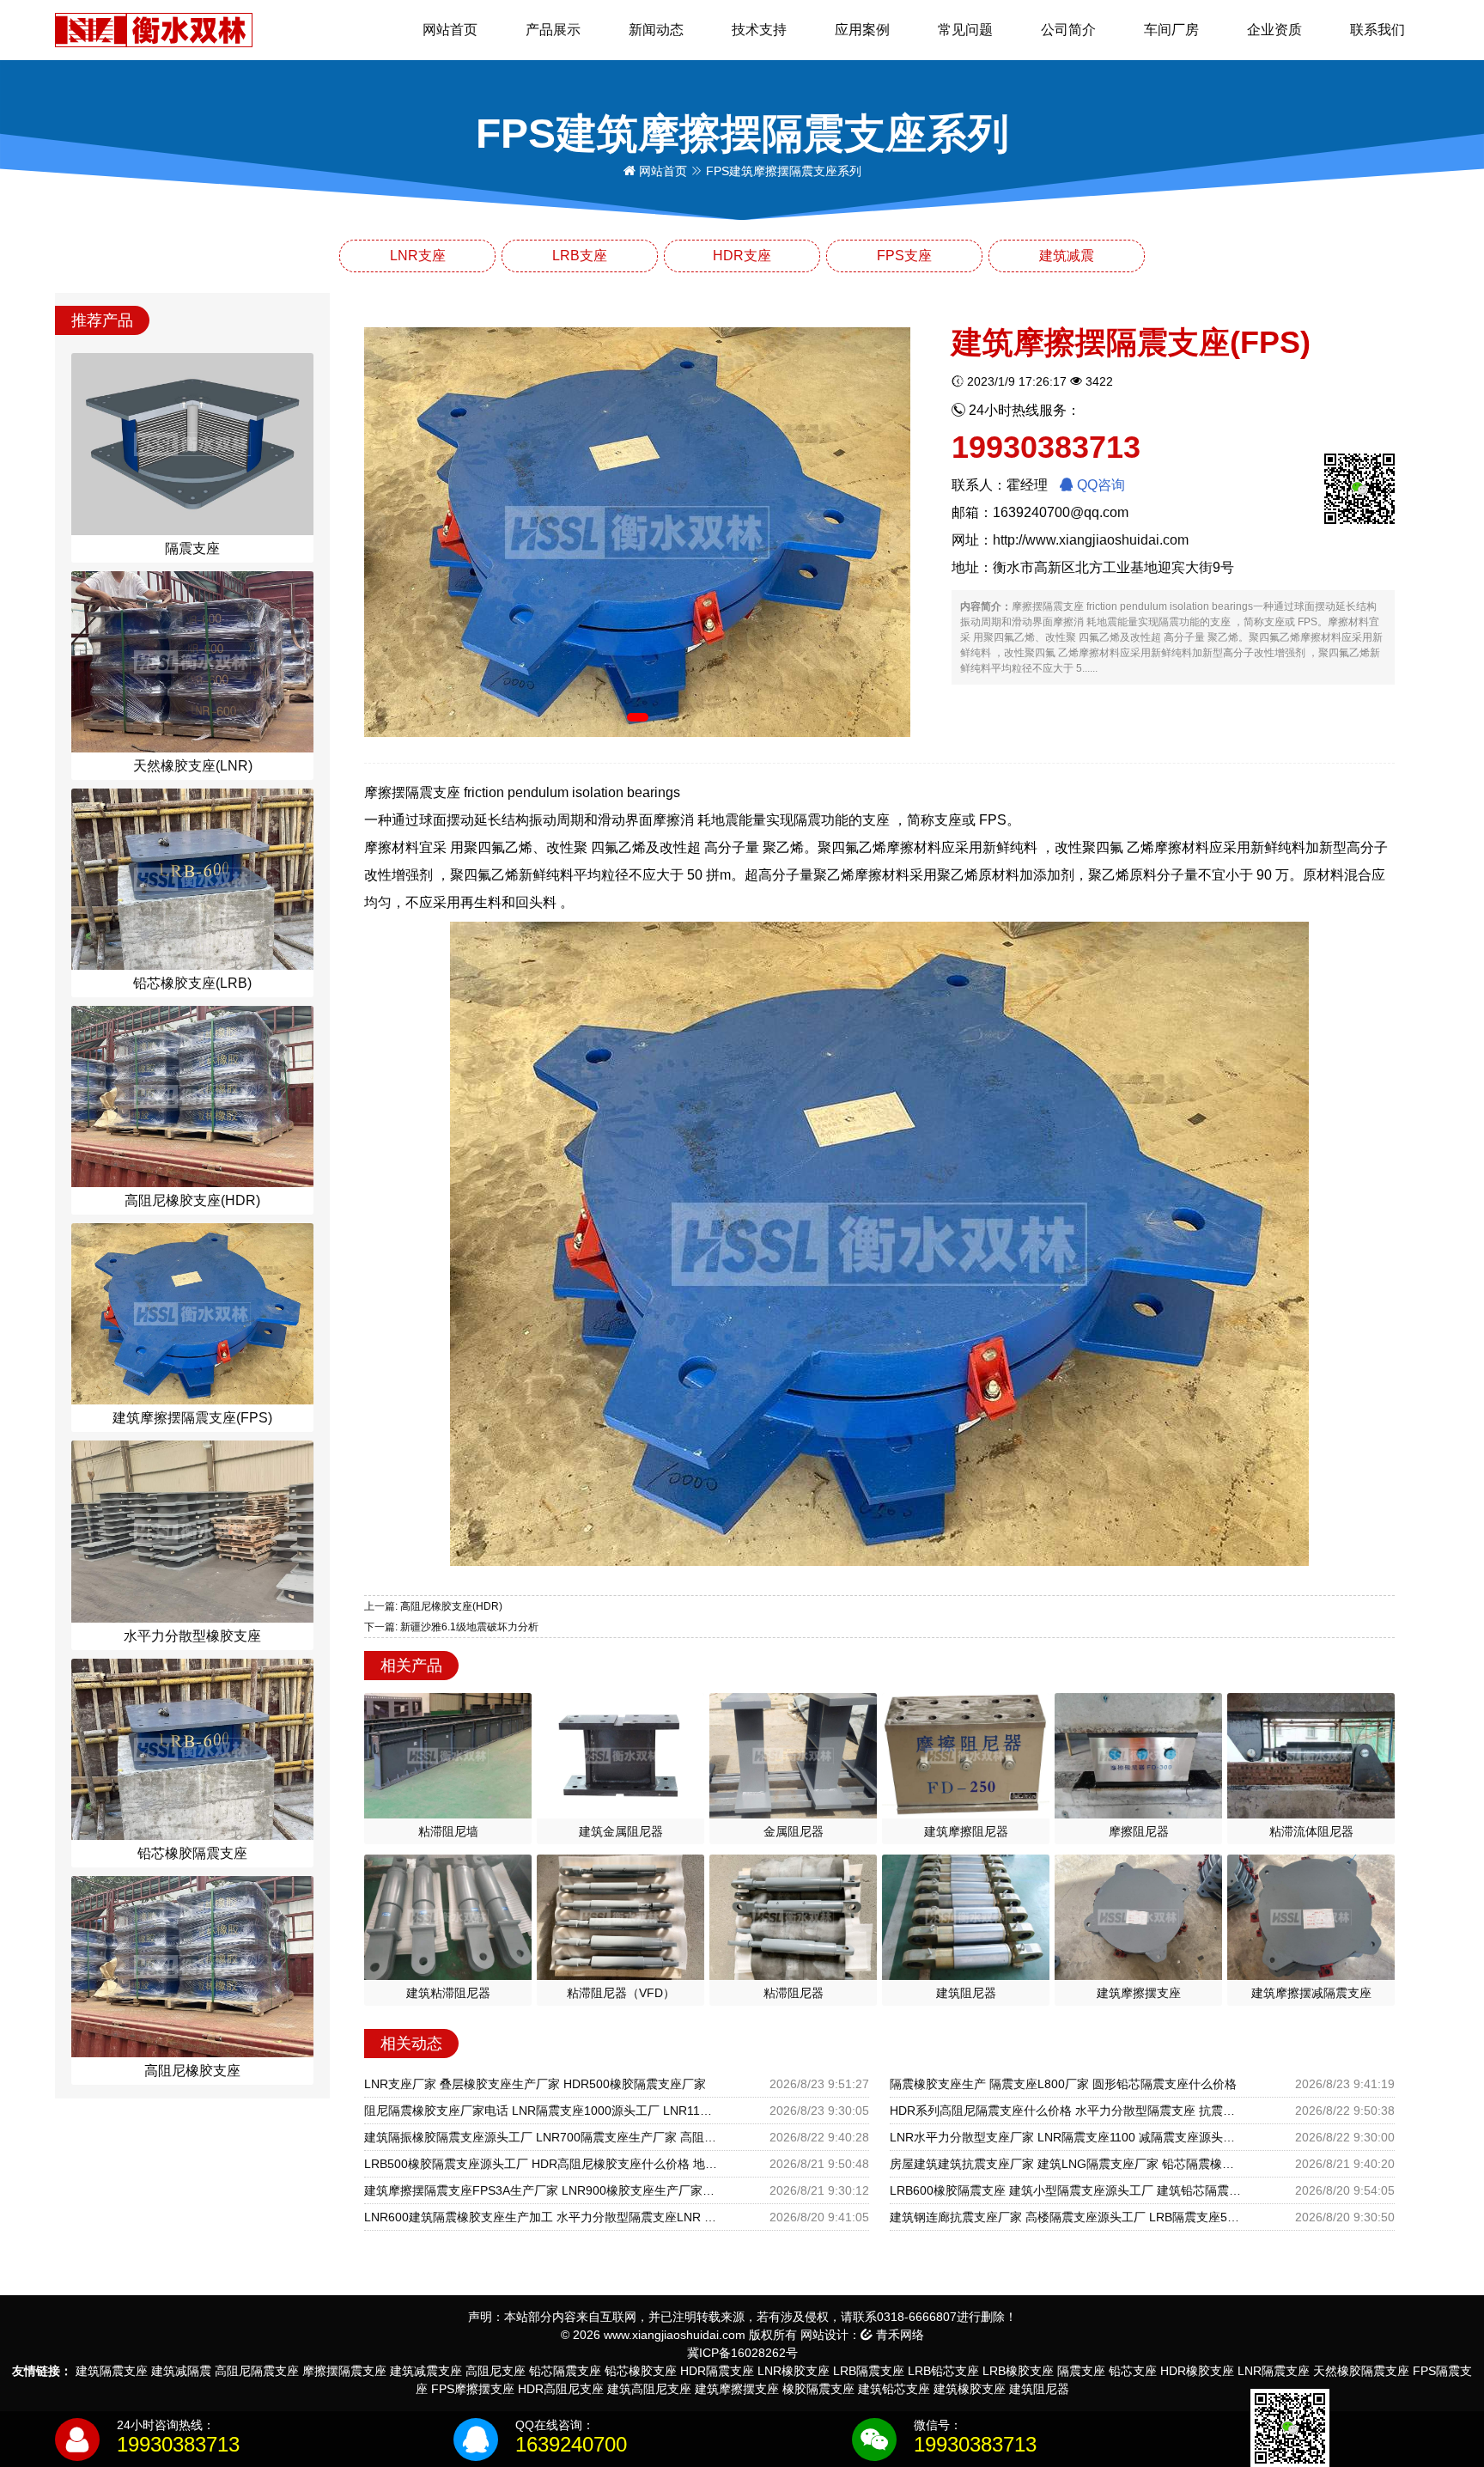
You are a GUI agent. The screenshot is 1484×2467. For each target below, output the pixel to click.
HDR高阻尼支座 (561, 2389)
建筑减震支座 (426, 2371)
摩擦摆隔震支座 (344, 2371)
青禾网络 (898, 2335)
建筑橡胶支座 (970, 2389)
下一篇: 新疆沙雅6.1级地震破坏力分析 (451, 1627)
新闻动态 (656, 30)
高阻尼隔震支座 (257, 2371)
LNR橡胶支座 (794, 2371)
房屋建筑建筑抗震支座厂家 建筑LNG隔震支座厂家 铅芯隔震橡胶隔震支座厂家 (1067, 2164)
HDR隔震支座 (717, 2371)
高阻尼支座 (496, 2371)
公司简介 (1068, 30)
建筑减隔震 (181, 2371)
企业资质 (1274, 30)
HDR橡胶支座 (1197, 2371)
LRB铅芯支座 (943, 2371)
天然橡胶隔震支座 (1361, 2371)
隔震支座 (1081, 2371)
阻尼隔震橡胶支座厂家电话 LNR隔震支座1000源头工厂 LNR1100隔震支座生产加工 (541, 2111)
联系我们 (1378, 30)
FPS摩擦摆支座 (473, 2389)
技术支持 (759, 30)
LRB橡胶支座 (1018, 2371)
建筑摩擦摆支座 (737, 2389)
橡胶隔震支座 (818, 2389)
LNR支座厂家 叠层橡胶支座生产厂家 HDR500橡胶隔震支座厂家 (535, 2084)
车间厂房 (1171, 30)
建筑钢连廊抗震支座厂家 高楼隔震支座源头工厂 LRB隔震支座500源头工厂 (1067, 2217)
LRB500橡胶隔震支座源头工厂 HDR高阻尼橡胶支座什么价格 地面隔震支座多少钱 (541, 2164)
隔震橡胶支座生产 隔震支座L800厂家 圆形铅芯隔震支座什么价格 (1063, 2084)
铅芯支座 (1133, 2371)
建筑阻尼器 (1039, 2389)
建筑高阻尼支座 (649, 2389)
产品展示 (553, 30)
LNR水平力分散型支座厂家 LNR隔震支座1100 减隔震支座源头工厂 (1067, 2137)
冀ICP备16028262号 (742, 2353)
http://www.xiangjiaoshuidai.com (1091, 540)
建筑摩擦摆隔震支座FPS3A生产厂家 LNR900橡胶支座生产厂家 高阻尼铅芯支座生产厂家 (541, 2190)
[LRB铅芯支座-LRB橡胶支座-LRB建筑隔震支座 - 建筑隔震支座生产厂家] (154, 29)
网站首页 (450, 30)
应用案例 (862, 30)
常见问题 (965, 30)
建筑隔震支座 (112, 2371)
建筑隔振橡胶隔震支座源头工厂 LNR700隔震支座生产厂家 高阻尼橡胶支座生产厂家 (541, 2137)
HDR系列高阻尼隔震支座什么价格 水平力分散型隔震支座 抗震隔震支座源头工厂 (1067, 2111)
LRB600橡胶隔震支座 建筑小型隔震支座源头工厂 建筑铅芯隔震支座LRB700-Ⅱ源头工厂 (1067, 2190)
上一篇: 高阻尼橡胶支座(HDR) (433, 1606)
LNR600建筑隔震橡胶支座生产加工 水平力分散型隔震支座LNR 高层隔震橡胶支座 (541, 2217)
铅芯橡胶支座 (641, 2371)
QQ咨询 (1099, 485)
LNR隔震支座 (1274, 2371)
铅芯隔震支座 (565, 2371)
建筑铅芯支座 (894, 2389)
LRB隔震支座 (869, 2371)
